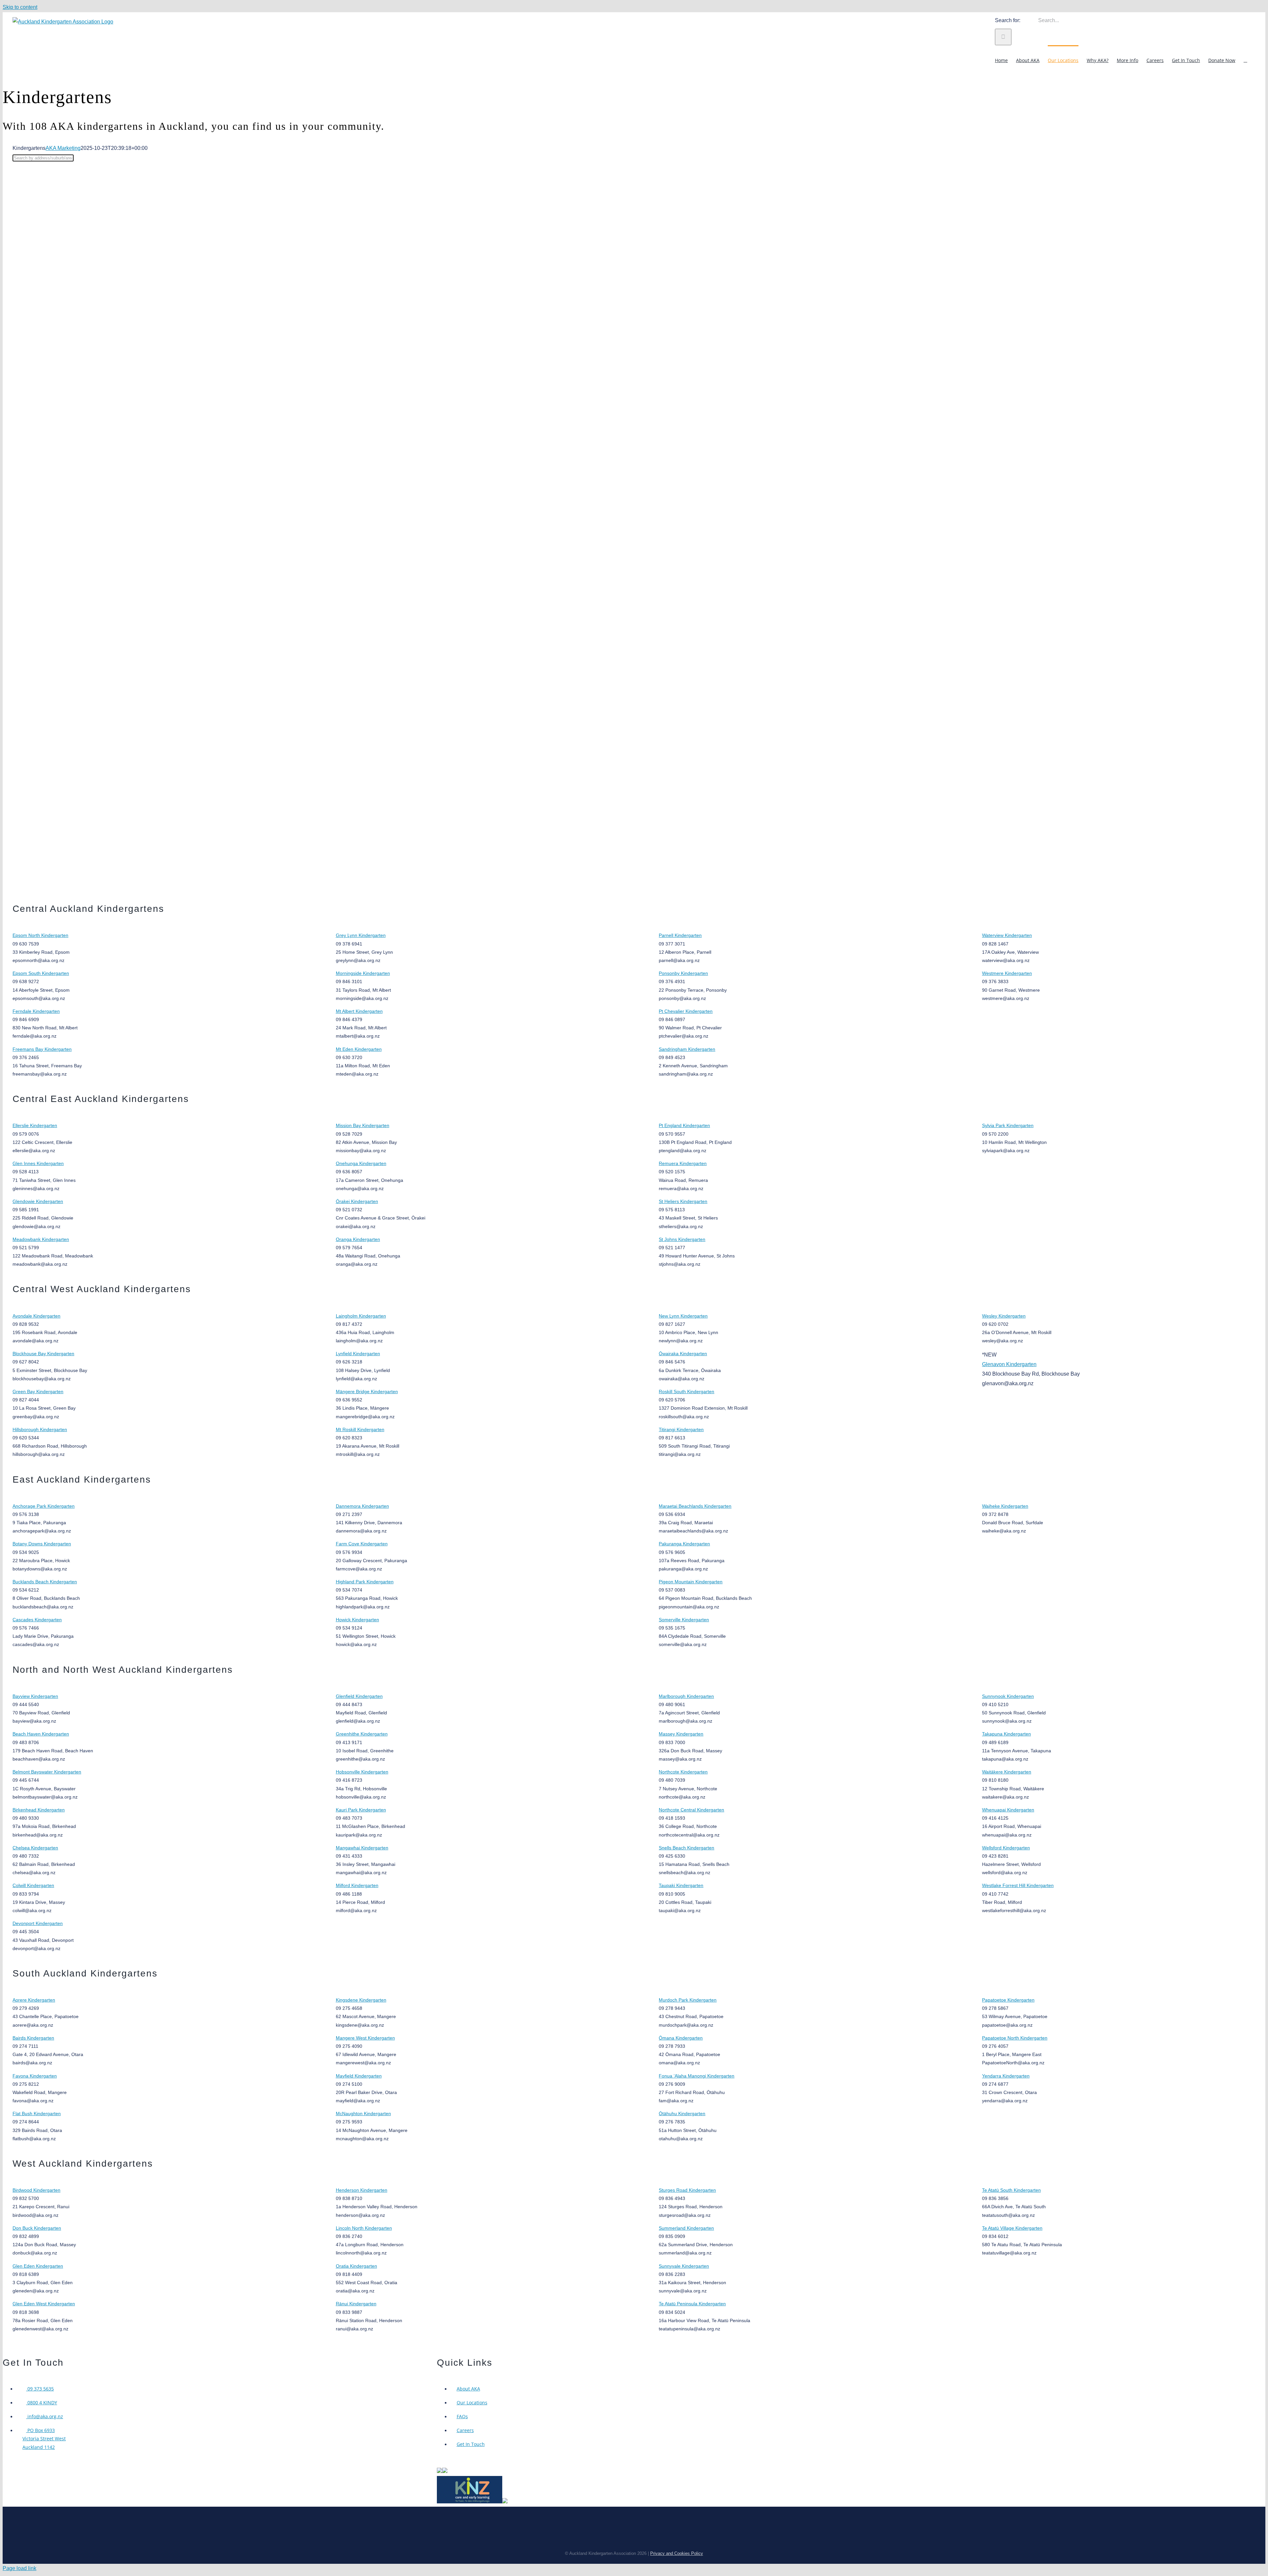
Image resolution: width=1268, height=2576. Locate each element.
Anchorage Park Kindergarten (44, 1506)
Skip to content (20, 7)
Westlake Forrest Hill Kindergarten (1018, 1885)
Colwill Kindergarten (33, 1885)
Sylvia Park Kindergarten (1008, 1125)
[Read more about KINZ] (470, 2502)
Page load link (19, 2568)
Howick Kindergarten (357, 1620)
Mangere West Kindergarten (365, 2038)
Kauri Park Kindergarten (361, 1810)
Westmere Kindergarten (1007, 973)
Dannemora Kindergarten (362, 1506)
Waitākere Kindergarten (1007, 1772)
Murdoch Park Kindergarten (688, 2000)
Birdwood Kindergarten (36, 2190)
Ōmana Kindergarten (681, 2038)
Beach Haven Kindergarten (41, 1734)
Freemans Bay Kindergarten (42, 1049)
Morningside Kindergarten (363, 973)
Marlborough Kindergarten (686, 1696)
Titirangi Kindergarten (681, 1429)
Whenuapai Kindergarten (1008, 1810)
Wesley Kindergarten (1004, 1316)
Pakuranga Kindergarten (684, 1544)
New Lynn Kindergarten (683, 1316)
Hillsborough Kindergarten (40, 1429)
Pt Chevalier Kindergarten (686, 1011)
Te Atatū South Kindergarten (1011, 2190)
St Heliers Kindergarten (683, 1201)
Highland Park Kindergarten (365, 1582)
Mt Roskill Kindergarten (360, 1429)
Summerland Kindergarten (686, 2228)
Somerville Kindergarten (684, 1620)
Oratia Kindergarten (356, 2266)
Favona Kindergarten (35, 2076)
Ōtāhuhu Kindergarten (682, 2113)
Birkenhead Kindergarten (39, 1810)
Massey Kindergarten (681, 1734)
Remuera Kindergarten (683, 1163)
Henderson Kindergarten (362, 2190)
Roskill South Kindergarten (687, 1391)
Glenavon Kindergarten (1009, 1364)
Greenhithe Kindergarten (362, 1734)
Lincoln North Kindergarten (364, 2228)
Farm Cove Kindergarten (362, 1544)
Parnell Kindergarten (680, 935)
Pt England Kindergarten (684, 1125)
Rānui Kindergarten (356, 2304)
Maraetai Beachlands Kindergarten (695, 1506)
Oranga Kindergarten (358, 1239)
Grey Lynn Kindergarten (361, 935)
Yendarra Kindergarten (1006, 2076)
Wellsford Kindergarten (1006, 1848)
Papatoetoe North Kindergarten (1015, 2038)
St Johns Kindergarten (682, 1239)
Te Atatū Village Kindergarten (1012, 2228)
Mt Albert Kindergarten (359, 1011)
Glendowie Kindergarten (38, 1201)
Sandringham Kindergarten (687, 1049)
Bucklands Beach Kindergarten (45, 1582)
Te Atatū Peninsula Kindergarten (692, 2304)
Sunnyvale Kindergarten (684, 2266)
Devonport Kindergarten (38, 1923)
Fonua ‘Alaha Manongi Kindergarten (697, 2076)
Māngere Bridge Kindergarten (367, 1391)
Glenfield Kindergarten (359, 1696)
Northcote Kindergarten (683, 1772)
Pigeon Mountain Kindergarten (691, 1582)
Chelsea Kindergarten (35, 1848)
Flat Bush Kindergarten (37, 2113)
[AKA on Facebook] (445, 2471)
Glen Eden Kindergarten (38, 2266)
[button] (1245, 60)
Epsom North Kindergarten (40, 935)
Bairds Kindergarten (33, 2038)
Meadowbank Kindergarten (41, 1239)
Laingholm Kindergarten (361, 1316)
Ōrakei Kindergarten (357, 1201)
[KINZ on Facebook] (505, 2502)
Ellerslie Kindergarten (35, 1125)
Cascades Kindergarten (37, 1620)
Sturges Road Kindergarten (687, 2190)
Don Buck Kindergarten (37, 2228)
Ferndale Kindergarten (36, 1011)
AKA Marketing (63, 148)
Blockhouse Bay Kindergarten (43, 1354)
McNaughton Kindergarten (363, 2113)
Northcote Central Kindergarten (691, 1810)
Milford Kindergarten (357, 1885)
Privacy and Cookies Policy (677, 2553)
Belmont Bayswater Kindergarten (47, 1772)
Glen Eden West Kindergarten (44, 2304)
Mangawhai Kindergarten (362, 1848)
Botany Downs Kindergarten (42, 1544)
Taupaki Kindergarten (681, 1885)
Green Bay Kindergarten (38, 1391)
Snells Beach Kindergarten (687, 1848)
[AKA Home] (440, 2471)
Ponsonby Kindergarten (683, 973)
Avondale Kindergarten (36, 1316)
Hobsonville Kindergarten (362, 1772)
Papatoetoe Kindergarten (1008, 2000)
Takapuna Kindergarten (1006, 1734)
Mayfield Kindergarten (359, 2076)
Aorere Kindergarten (34, 2000)
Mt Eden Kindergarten (359, 1049)
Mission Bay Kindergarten (363, 1125)
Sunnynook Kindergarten (1008, 1696)
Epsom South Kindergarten (41, 973)
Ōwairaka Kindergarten (683, 1354)
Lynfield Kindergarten (358, 1354)
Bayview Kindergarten (35, 1696)
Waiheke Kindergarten (1005, 1506)
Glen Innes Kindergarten (38, 1163)
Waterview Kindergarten (1007, 935)
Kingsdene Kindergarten (361, 2000)
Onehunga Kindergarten (361, 1163)
